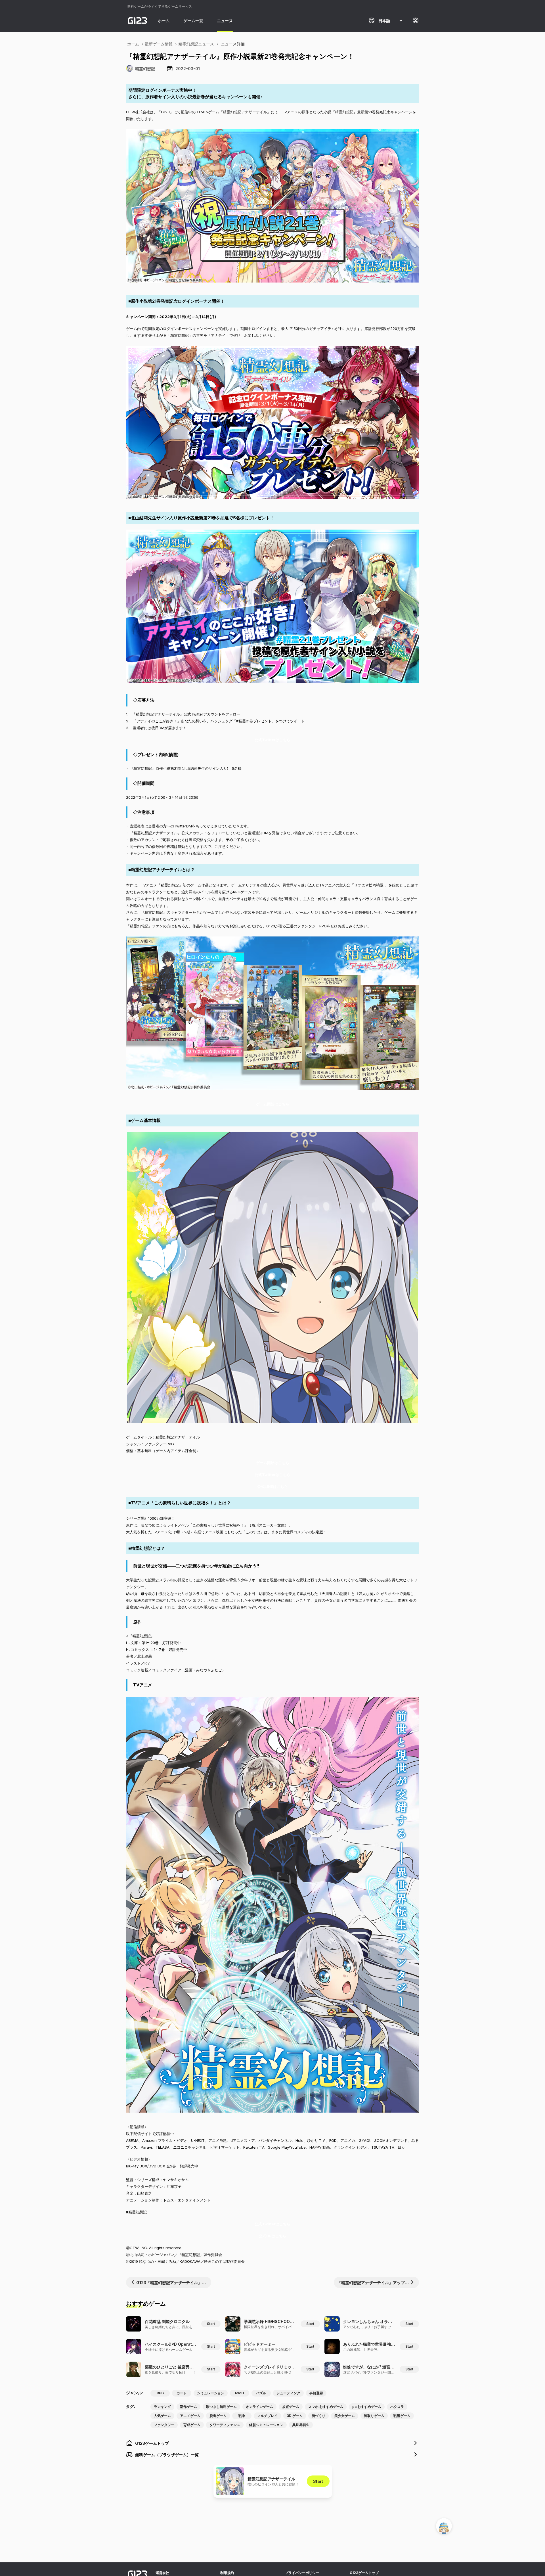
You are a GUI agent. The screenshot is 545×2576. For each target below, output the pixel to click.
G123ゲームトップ (364, 2573)
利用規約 (227, 2573)
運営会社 (162, 2573)
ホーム (164, 21)
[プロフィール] (416, 20)
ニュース (225, 21)
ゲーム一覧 (193, 21)
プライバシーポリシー (302, 2573)
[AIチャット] (444, 2526)
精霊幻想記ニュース (196, 44)
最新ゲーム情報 (159, 44)
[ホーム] (137, 20)
